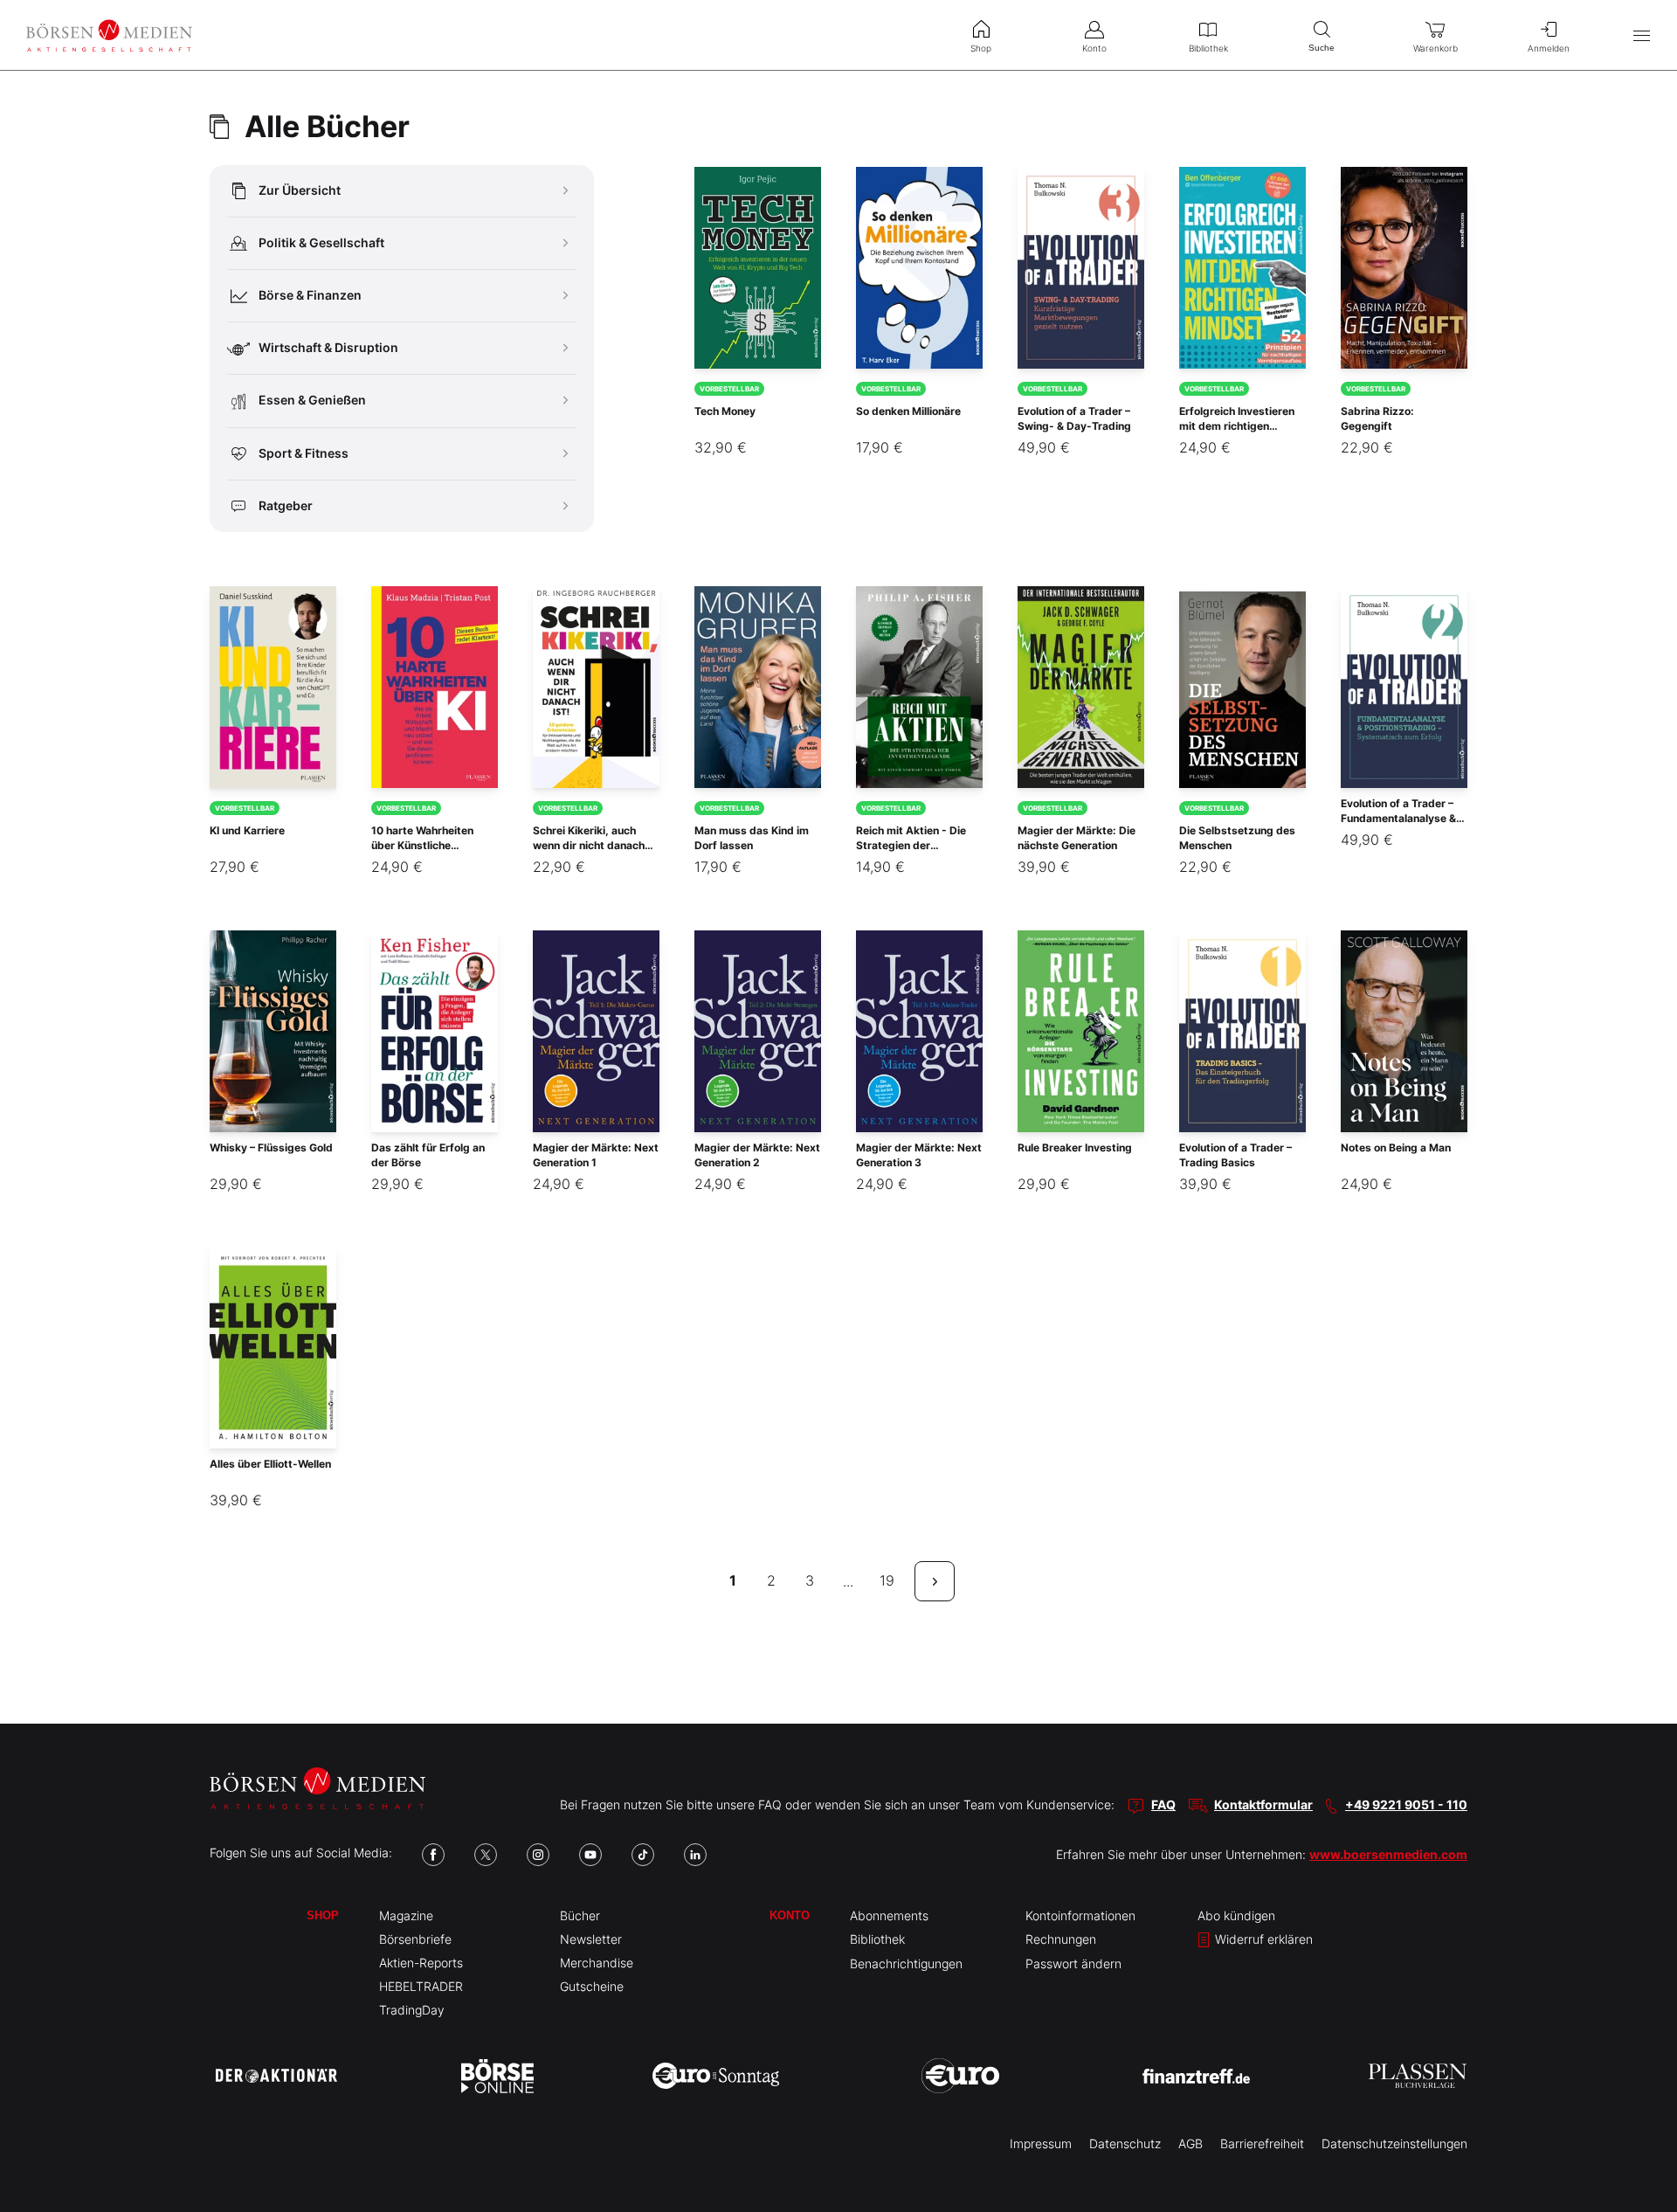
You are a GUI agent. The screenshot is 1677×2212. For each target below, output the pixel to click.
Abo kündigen (1236, 1915)
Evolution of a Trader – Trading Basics (1235, 1155)
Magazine (406, 1915)
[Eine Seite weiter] (935, 1581)
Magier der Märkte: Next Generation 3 (919, 1155)
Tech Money (725, 411)
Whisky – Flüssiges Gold (271, 1147)
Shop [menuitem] (981, 48)
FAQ (1163, 1804)
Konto (790, 1915)
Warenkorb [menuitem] (1435, 48)
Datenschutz (1125, 2143)
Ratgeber (286, 505)
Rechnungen (1061, 1939)
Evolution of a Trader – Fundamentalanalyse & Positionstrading (1398, 818)
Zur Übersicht (300, 190)
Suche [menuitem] (1322, 48)
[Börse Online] (497, 2076)
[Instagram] (538, 1855)
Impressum (1041, 2143)
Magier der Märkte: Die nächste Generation (1077, 838)
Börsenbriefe (415, 1939)
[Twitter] (486, 1855)
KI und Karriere (247, 830)
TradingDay (412, 2010)
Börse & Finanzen (310, 295)
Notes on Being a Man (1396, 1147)
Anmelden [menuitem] (1549, 48)
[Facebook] (433, 1855)
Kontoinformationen (1080, 1915)
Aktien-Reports (421, 1963)
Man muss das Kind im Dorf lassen (752, 838)
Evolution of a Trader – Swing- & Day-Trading (1074, 418)
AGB (1190, 2143)
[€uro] (960, 2076)
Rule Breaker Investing (1075, 1147)
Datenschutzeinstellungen (1394, 2143)
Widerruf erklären (1262, 1939)
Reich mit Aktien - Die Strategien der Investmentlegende (911, 845)
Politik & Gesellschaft (321, 242)
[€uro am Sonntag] (716, 2076)
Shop (323, 1915)
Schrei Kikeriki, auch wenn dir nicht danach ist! (589, 845)
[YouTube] (590, 1855)
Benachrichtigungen (906, 1963)
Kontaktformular (1263, 1804)
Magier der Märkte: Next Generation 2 (757, 1155)
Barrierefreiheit (1262, 2143)
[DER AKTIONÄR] (276, 2076)
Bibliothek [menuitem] (1208, 48)
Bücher (580, 1915)
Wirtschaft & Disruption (328, 347)
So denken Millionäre (908, 411)
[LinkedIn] (695, 1855)
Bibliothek (877, 1939)
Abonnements (889, 1915)
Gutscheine (592, 1986)
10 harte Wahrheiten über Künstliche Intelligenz (422, 845)
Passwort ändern (1073, 1963)
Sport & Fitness (304, 453)
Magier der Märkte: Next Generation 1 (596, 1155)
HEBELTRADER (421, 1986)
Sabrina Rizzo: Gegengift (1377, 418)
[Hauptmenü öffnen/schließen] (1642, 35)
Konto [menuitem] (1094, 48)
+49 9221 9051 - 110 (1406, 1804)
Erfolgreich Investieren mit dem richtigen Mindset (1237, 426)
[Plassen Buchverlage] (1418, 2076)
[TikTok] (643, 1855)
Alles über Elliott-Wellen (270, 1464)
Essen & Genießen (312, 400)
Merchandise (597, 1963)
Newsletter (591, 1939)
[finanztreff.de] (1196, 2076)
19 (887, 1580)
